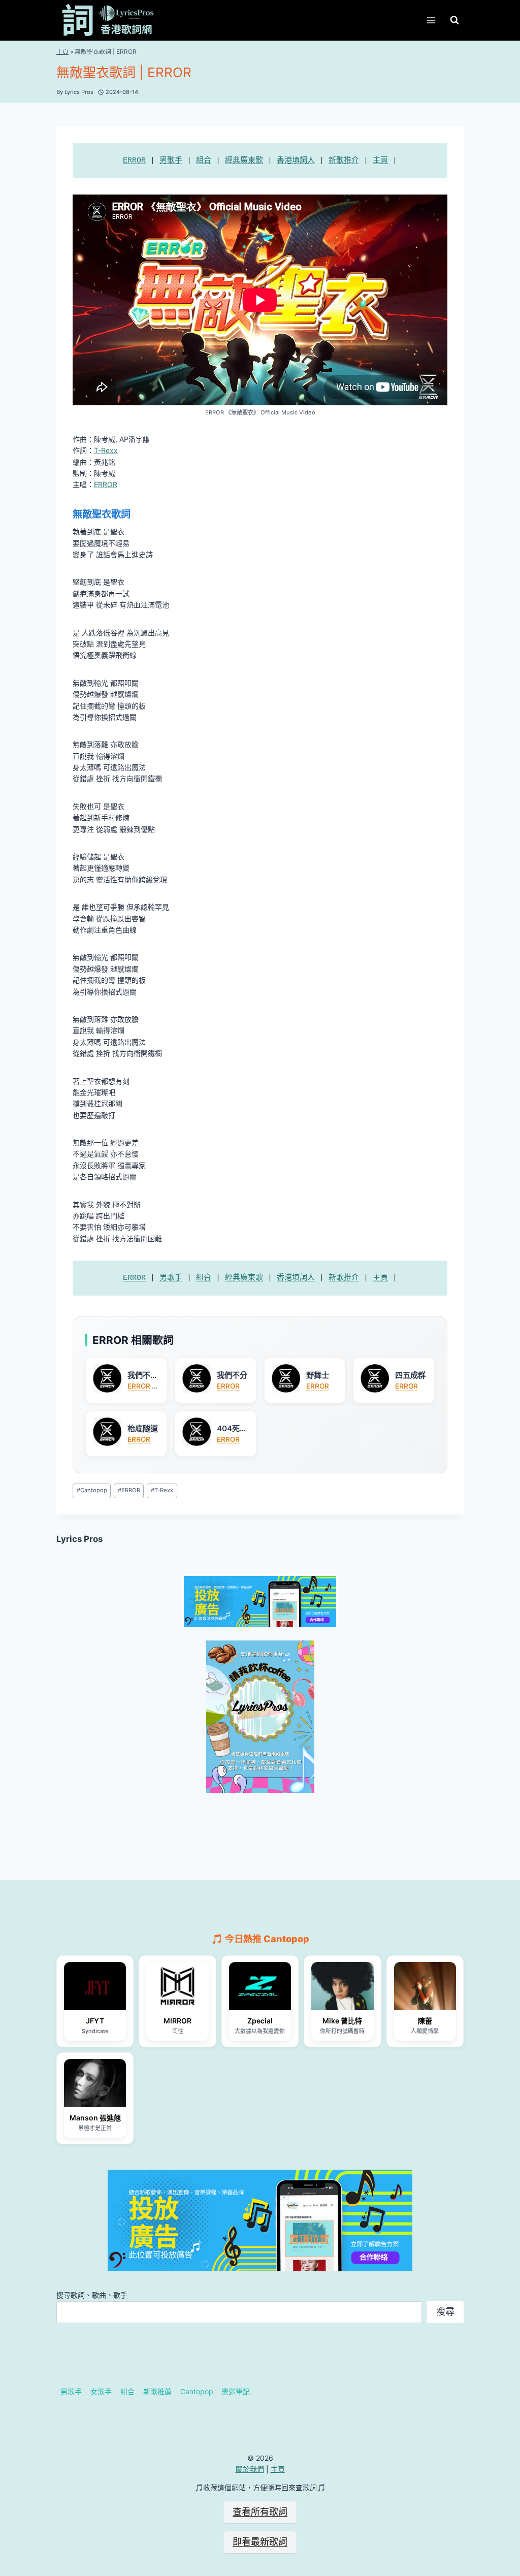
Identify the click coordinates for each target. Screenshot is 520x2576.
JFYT (95, 2021)
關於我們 (250, 2469)
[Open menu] (431, 20)
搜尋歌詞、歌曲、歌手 (92, 2295)
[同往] (177, 1986)
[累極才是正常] (95, 2083)
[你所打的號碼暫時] (342, 1986)
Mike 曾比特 (342, 2021)
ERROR (134, 161)
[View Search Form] (454, 20)
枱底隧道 (143, 1428)
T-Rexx (106, 450)
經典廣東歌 (244, 161)
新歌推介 (344, 161)
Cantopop (92, 1490)
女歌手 (101, 2391)
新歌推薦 (157, 2391)
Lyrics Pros (79, 1539)
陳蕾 (425, 2021)
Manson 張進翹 (95, 2118)
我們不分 (232, 1375)
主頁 (62, 52)
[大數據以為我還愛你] (260, 1986)
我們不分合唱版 (143, 1375)
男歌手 (171, 161)
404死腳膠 (232, 1429)
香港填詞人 (296, 161)
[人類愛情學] (425, 1986)
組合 (204, 161)
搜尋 (445, 2312)
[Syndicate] (95, 1986)
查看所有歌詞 (260, 2512)
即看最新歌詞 (260, 2542)
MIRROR (177, 2021)
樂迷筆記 (236, 2391)
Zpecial (260, 2021)
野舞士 (318, 1375)
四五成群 (410, 1375)
